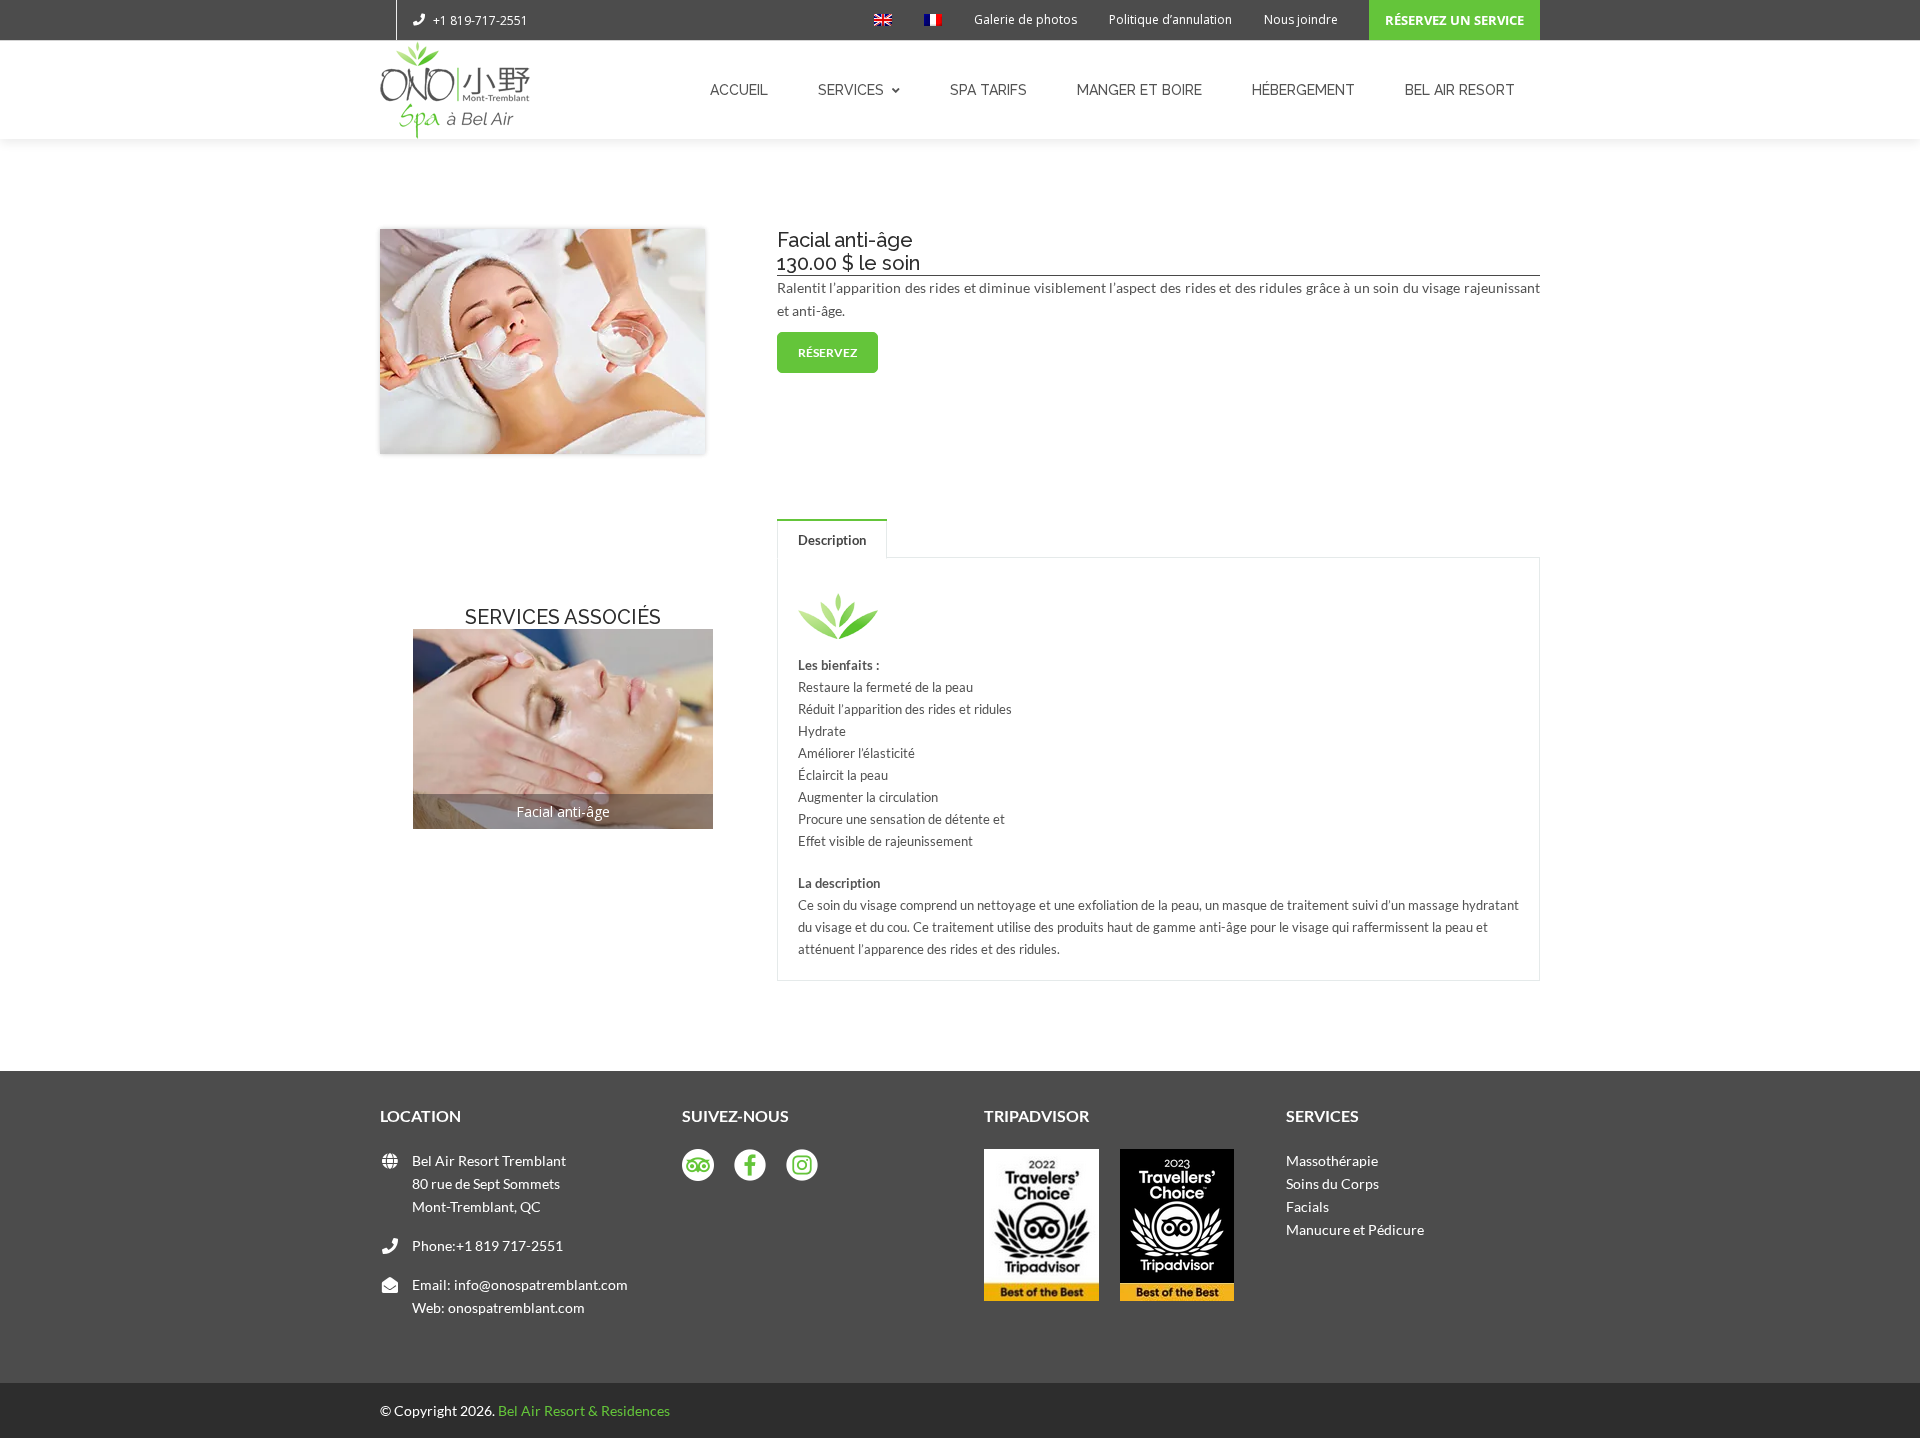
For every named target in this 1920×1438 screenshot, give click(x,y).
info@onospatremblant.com (541, 1284)
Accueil (739, 90)
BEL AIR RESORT (1460, 90)
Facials (1307, 1206)
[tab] (831, 539)
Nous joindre (1301, 19)
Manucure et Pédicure (1355, 1229)
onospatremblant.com (516, 1307)
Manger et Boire (1139, 90)
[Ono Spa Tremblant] (455, 90)
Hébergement (1303, 90)
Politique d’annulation (1170, 19)
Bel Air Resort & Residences (584, 1410)
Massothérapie (1332, 1160)
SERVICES (851, 90)
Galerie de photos (1025, 19)
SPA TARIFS (988, 90)
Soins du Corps (1332, 1183)
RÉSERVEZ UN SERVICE (1454, 20)
